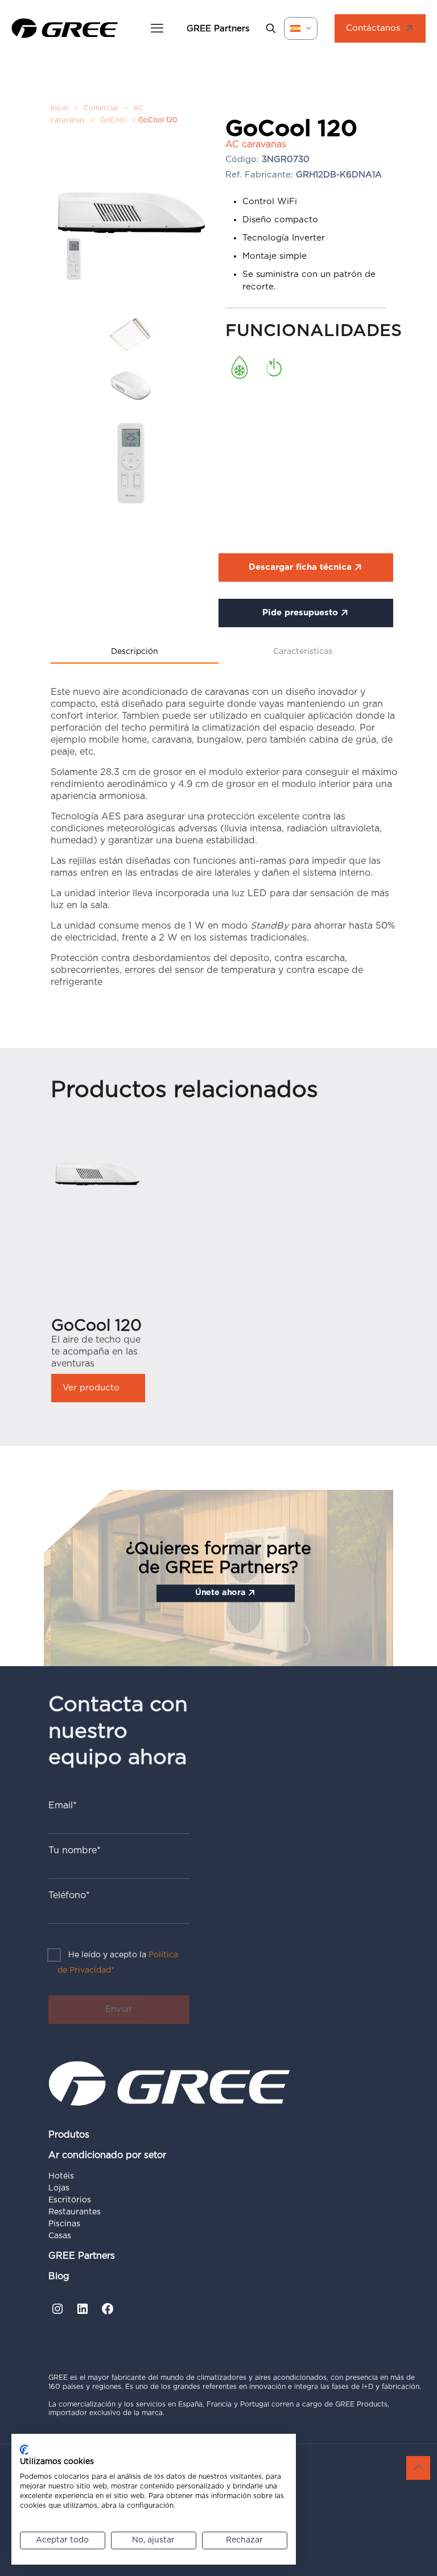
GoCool (113, 120)
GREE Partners (82, 2256)
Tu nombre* (75, 1850)
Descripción (135, 652)
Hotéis (61, 2176)
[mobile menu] (157, 28)
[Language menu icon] (301, 28)
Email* (63, 1805)
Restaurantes (75, 2212)
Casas (60, 2236)
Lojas (59, 2188)
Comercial (101, 108)
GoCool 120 (96, 1326)
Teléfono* (69, 1895)
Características (303, 652)
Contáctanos (373, 28)
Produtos (69, 2135)
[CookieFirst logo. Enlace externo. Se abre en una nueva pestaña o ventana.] (24, 2450)
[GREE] (65, 28)
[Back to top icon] (418, 2468)
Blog (59, 2276)
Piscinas (64, 2224)
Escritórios (70, 2200)
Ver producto (91, 1388)
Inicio (59, 108)
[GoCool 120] (98, 1174)
